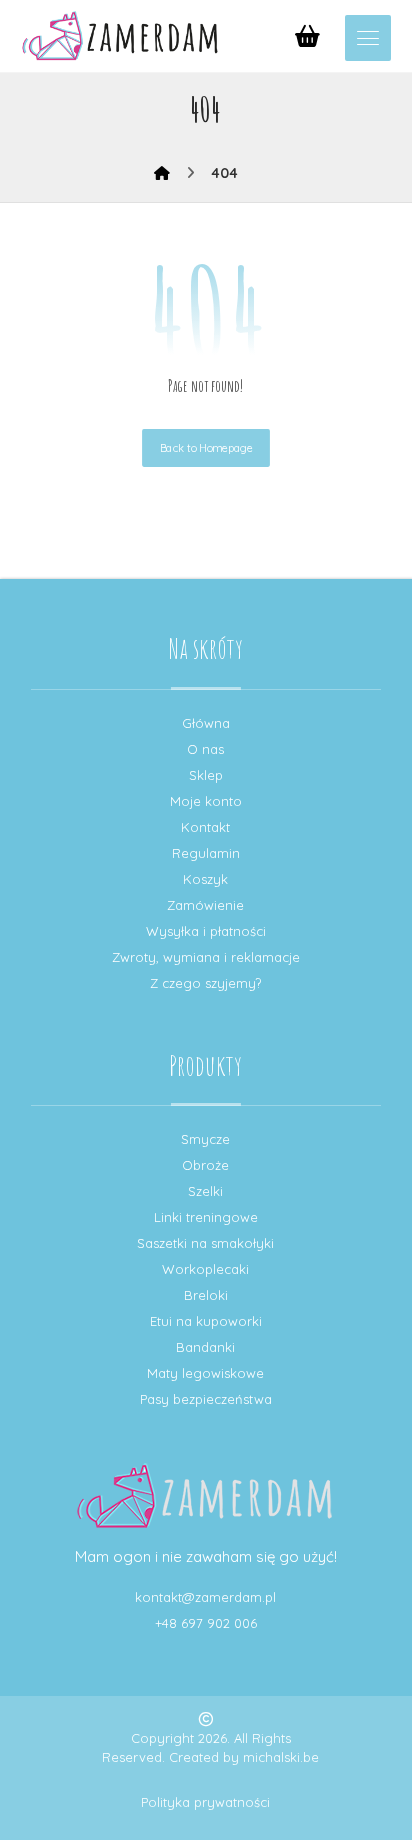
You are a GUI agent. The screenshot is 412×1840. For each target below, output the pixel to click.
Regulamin (206, 853)
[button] (368, 38)
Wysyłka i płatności (206, 931)
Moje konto (206, 801)
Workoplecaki (205, 1269)
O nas (205, 749)
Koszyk (205, 879)
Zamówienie (205, 905)
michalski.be (281, 1757)
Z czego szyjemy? (205, 983)
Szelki (205, 1191)
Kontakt (205, 827)
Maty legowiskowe (205, 1373)
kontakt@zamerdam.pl (205, 1597)
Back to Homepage (206, 448)
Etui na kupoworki (206, 1321)
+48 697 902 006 (206, 1623)
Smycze (205, 1139)
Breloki (206, 1295)
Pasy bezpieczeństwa (206, 1399)
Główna (206, 723)
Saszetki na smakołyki (205, 1243)
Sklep (206, 775)
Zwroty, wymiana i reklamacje (206, 957)
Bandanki (205, 1347)
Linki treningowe (206, 1217)
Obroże (205, 1165)
